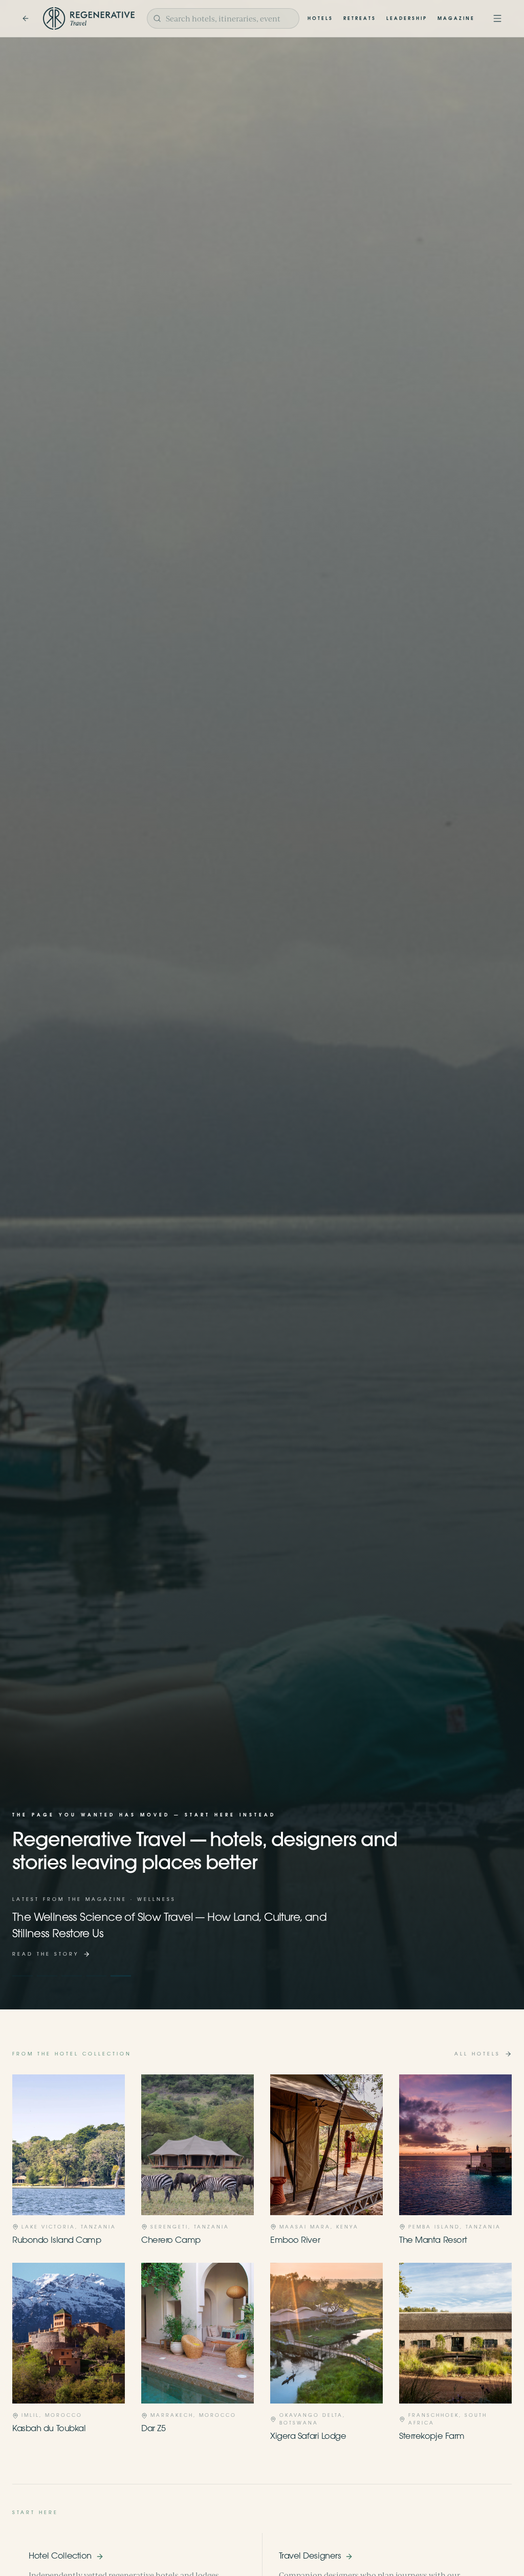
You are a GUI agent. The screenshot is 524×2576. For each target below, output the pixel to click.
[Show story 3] (72, 1976)
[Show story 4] (96, 1976)
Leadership (407, 19)
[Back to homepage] (26, 18)
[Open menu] (497, 18)
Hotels (320, 19)
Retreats (360, 19)
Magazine (456, 19)
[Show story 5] (121, 1976)
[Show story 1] (23, 1976)
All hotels (477, 2054)
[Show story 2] (47, 1976)
